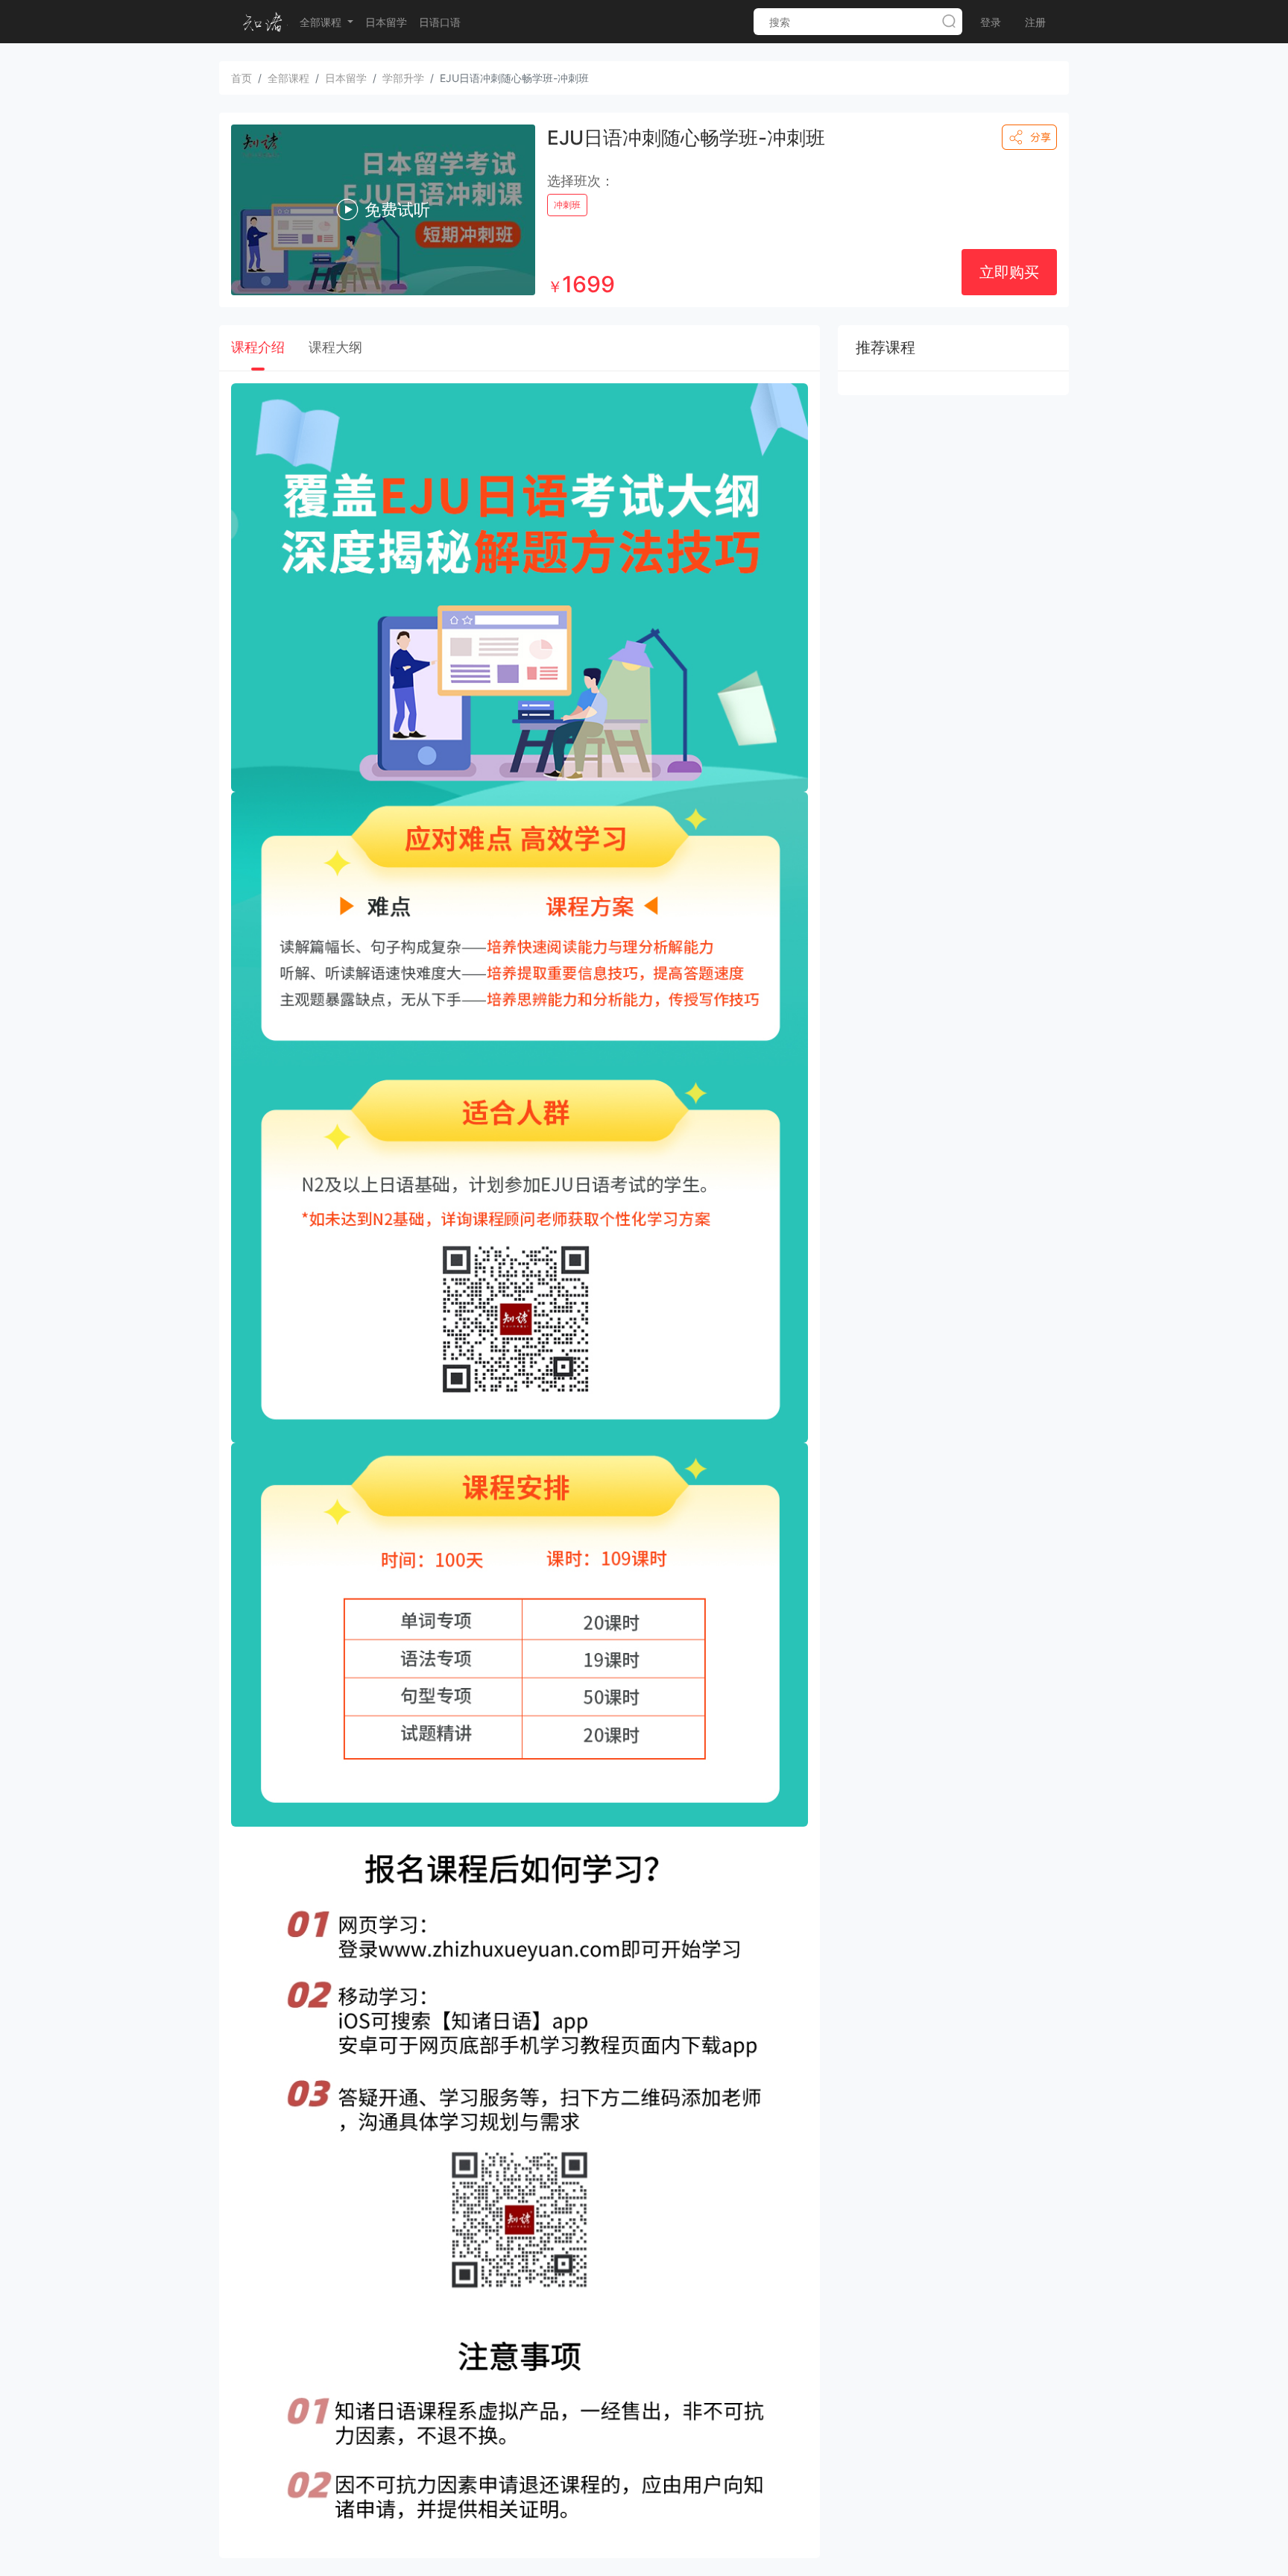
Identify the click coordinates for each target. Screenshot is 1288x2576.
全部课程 (322, 22)
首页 (241, 78)
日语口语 (440, 22)
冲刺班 (567, 205)
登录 (991, 22)
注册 (1035, 22)
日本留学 (386, 22)
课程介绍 (258, 347)
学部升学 (403, 78)
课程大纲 (335, 347)
